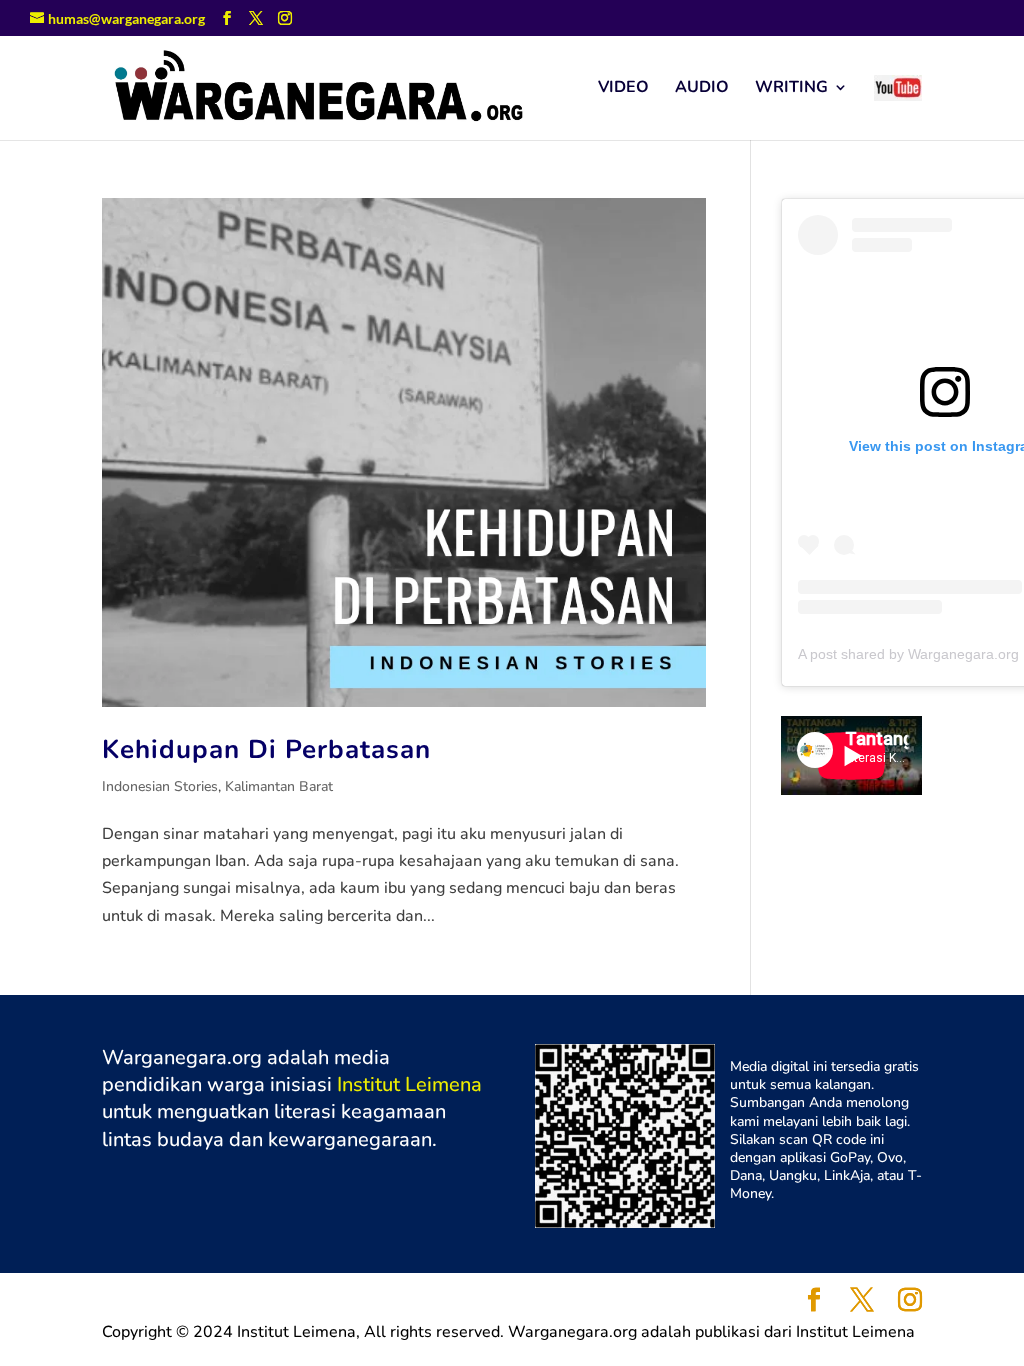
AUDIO (702, 89)
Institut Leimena (409, 1084)
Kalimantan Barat (279, 786)
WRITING (791, 89)
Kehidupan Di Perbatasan (266, 749)
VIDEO (623, 89)
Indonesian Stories (160, 786)
